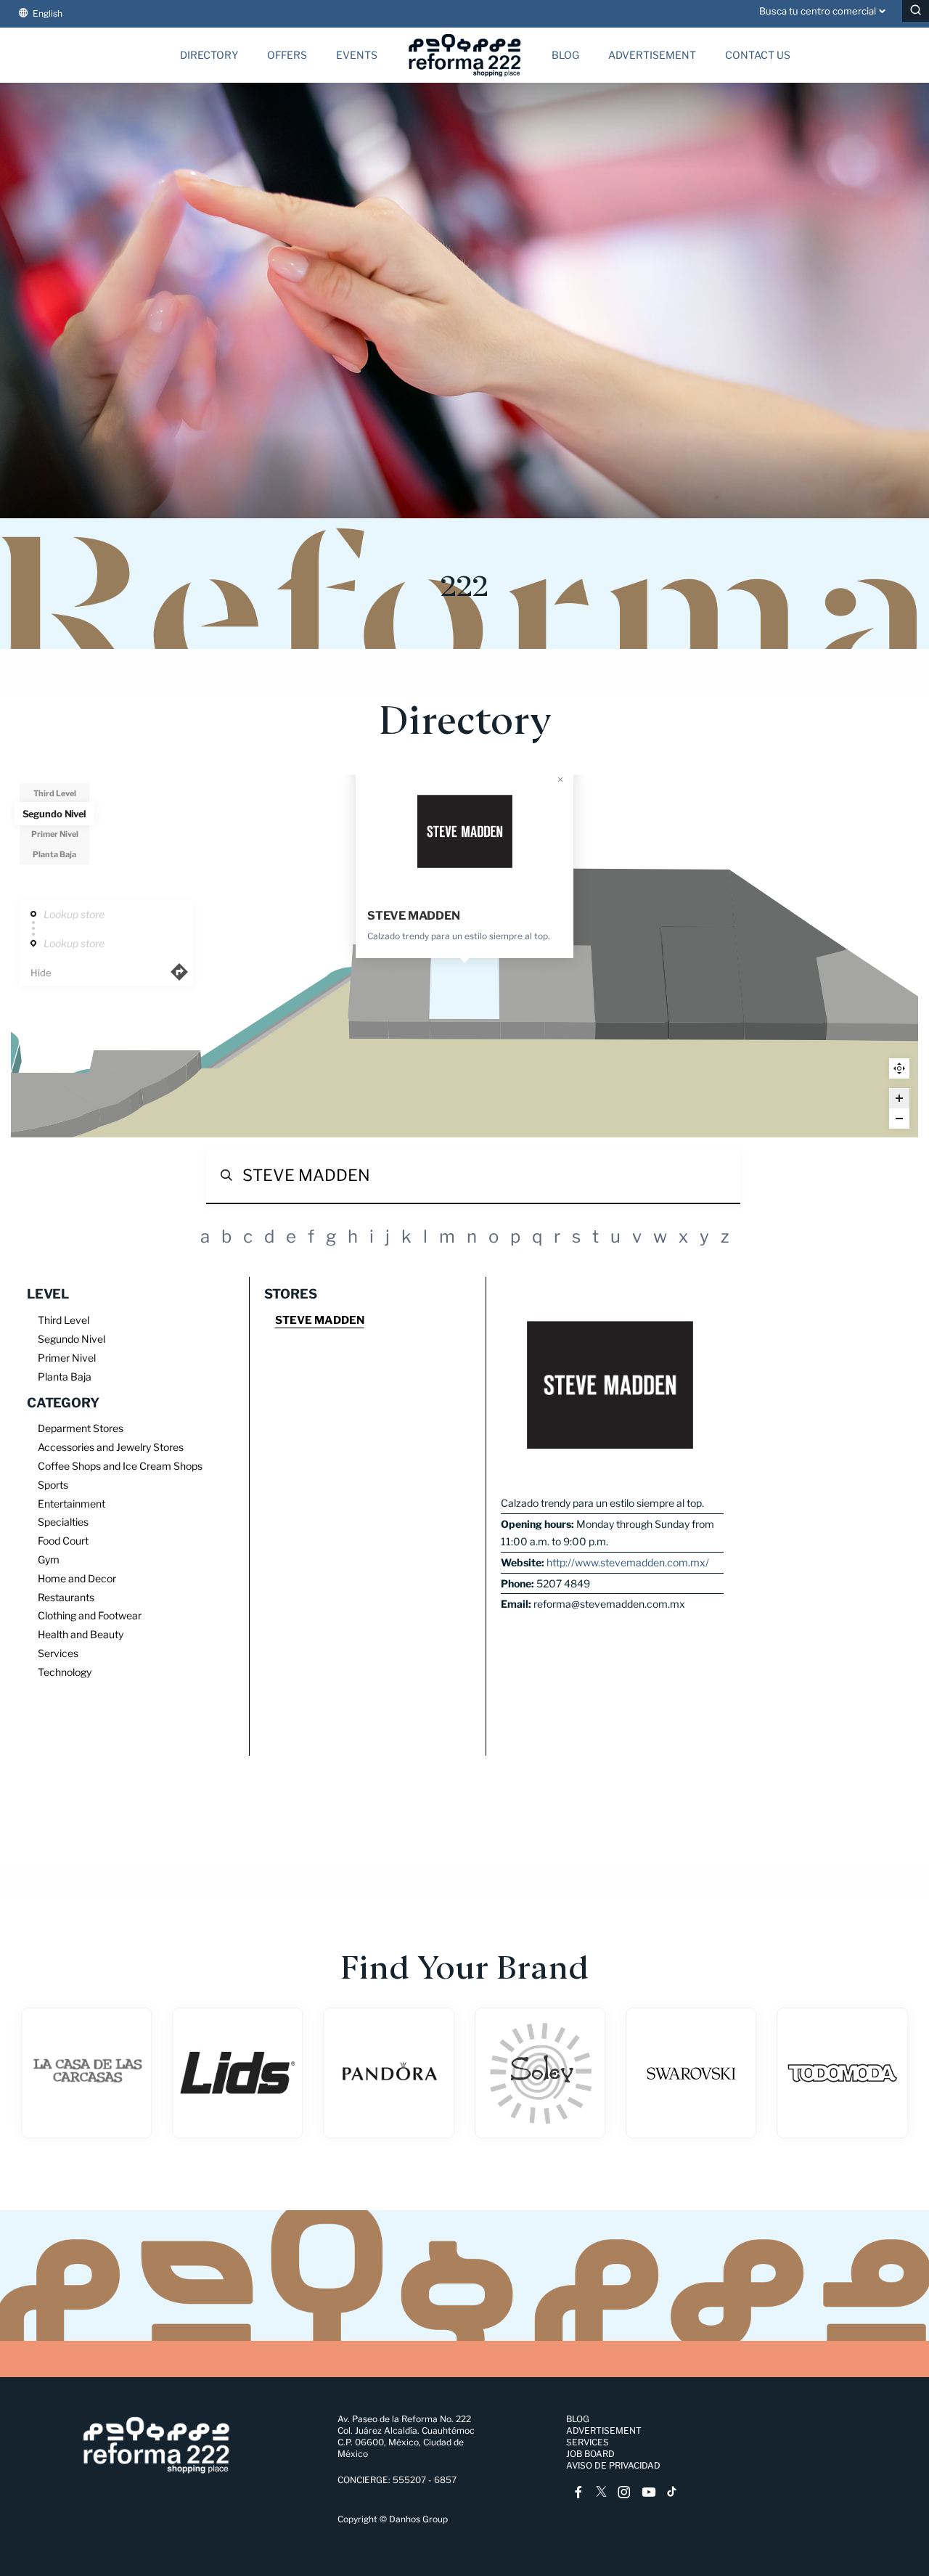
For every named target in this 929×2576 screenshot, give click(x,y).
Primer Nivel (55, 834)
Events (357, 55)
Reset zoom (899, 1068)
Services (588, 2442)
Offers (287, 55)
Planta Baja (54, 854)
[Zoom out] (899, 1119)
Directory (209, 55)
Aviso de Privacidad (613, 2465)
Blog (565, 55)
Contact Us (758, 55)
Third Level (55, 793)
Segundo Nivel (54, 814)
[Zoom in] (899, 1098)
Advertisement (652, 55)
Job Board (590, 2454)
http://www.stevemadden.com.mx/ (628, 1562)
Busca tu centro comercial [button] (818, 11)
